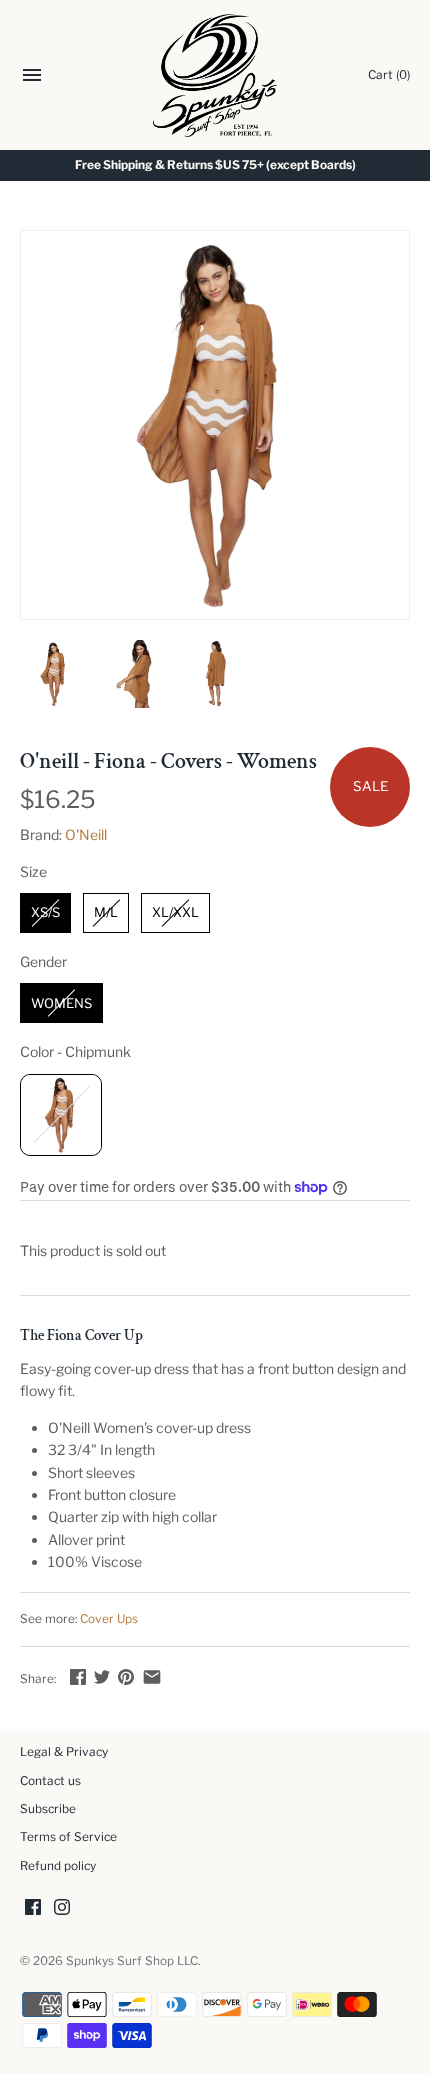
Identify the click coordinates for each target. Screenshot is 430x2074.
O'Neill (86, 834)
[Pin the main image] (126, 1676)
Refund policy (58, 1866)
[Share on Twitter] (102, 1676)
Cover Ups (109, 1619)
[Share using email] (152, 1676)
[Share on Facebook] (78, 1676)
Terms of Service (68, 1837)
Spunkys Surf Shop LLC (132, 1961)
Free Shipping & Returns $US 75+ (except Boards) (215, 165)
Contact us (50, 1781)
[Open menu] (32, 77)
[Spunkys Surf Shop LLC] (215, 75)
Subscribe (48, 1809)
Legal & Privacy (64, 1752)
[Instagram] (62, 1908)
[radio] (45, 913)
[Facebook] (33, 1908)
